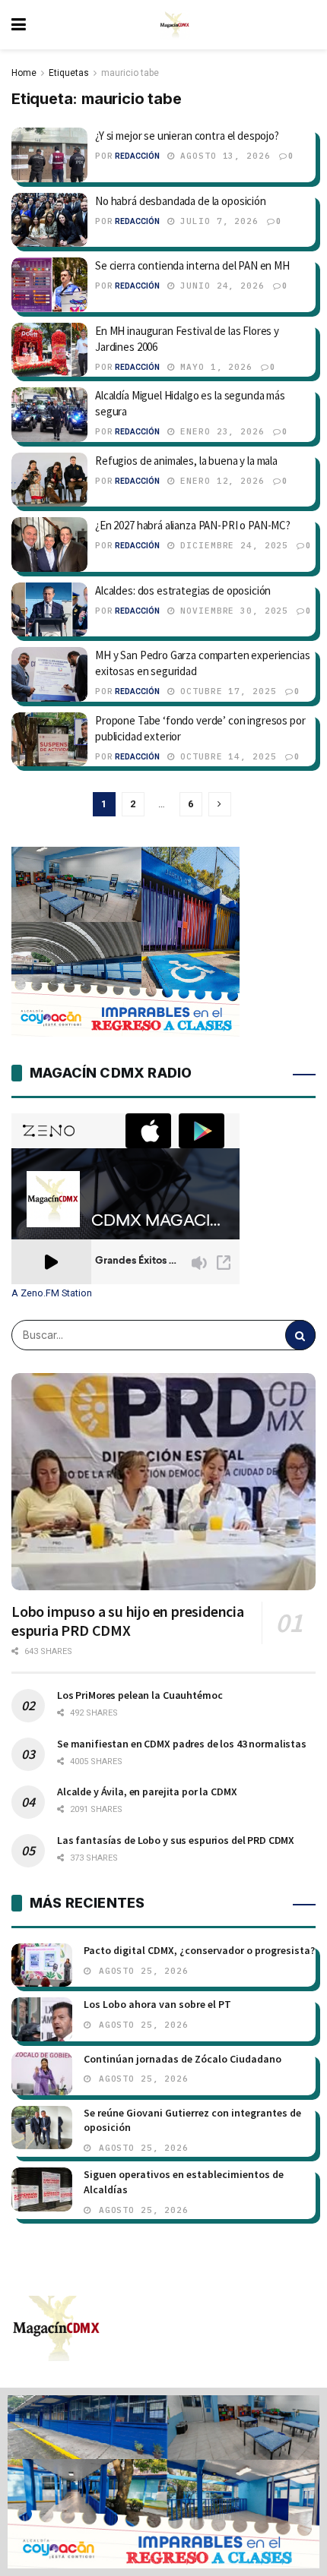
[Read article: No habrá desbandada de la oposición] (49, 220)
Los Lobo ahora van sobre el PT (157, 2004)
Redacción (137, 156)
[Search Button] (300, 1335)
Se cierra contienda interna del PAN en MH (192, 265)
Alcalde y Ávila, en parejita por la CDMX (147, 1792)
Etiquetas (69, 73)
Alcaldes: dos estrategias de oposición (183, 590)
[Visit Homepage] (175, 25)
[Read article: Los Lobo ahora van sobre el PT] (42, 2019)
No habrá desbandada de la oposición (181, 201)
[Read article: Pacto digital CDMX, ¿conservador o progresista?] (42, 1965)
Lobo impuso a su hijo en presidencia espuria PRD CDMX (128, 1621)
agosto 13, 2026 (223, 156)
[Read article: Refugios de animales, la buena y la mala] (49, 480)
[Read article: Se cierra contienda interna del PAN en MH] (49, 285)
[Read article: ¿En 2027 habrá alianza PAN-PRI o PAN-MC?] (49, 545)
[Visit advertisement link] (163, 2482)
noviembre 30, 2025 (232, 611)
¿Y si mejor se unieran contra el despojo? (187, 136)
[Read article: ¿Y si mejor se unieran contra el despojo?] (49, 155)
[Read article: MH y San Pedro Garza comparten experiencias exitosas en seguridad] (49, 674)
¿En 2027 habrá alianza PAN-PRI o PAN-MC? (193, 525)
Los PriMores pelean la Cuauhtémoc (140, 1695)
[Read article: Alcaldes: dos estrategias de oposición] (49, 610)
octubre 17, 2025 (226, 691)
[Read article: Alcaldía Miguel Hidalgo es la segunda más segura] (49, 415)
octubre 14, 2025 (226, 756)
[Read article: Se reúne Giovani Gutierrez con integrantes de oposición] (42, 2128)
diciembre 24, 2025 (232, 545)
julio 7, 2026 (217, 221)
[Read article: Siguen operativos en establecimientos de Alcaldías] (42, 2189)
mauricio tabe (130, 73)
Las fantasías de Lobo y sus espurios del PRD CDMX (176, 1840)
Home (24, 73)
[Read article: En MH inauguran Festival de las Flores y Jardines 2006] (49, 350)
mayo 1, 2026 (214, 367)
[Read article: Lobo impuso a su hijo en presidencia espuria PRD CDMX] (163, 1482)
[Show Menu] (19, 25)
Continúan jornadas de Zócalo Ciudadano (183, 2059)
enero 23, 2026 (220, 431)
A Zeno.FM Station (52, 1293)
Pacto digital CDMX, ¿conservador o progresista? (199, 1950)
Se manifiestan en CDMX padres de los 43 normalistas (182, 1744)
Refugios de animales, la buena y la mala (186, 461)
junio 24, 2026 (220, 286)
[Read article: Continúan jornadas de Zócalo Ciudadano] (42, 2074)
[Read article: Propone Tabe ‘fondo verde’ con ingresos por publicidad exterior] (49, 740)
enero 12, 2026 (220, 481)
